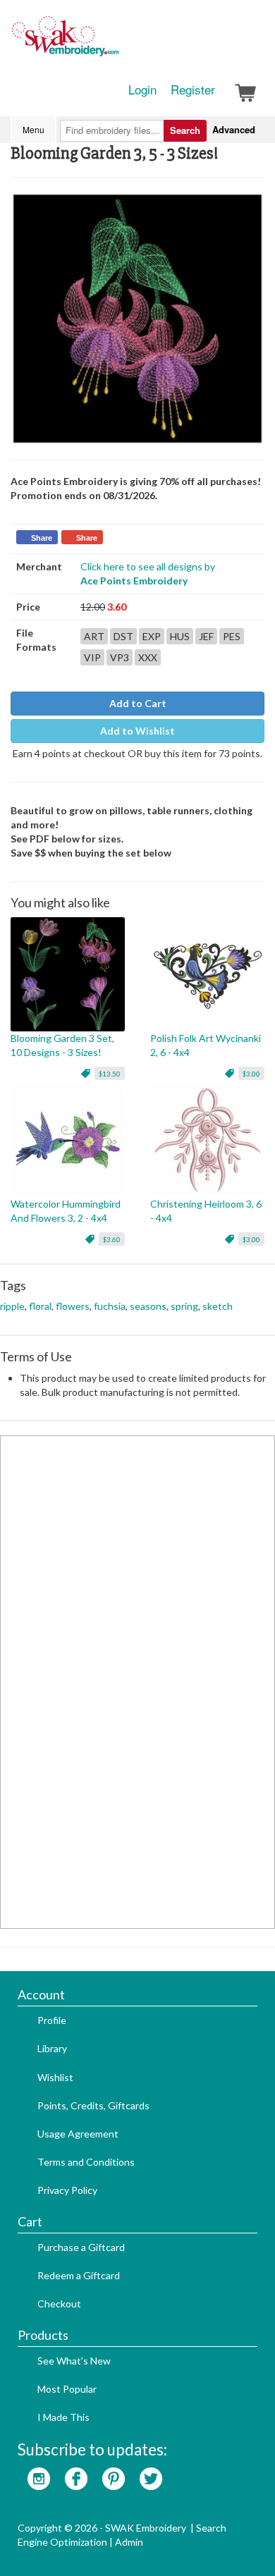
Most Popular (67, 2389)
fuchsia (110, 1306)
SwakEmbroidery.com (116, 42)
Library (52, 2048)
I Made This (63, 2417)
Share (42, 538)
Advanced (234, 129)
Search (185, 130)
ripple (12, 1306)
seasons (148, 1306)
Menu (33, 129)
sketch (218, 1306)
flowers (73, 1306)
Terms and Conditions (86, 2162)
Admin (129, 2542)
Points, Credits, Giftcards (93, 2105)
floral (40, 1306)
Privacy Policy (67, 2190)
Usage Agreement (78, 2134)
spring (184, 1306)
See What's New (74, 2361)
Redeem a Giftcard (79, 2275)
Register (193, 90)
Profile (52, 2020)
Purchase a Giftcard (81, 2247)
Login (142, 90)
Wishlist (55, 2077)
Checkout (59, 2304)
